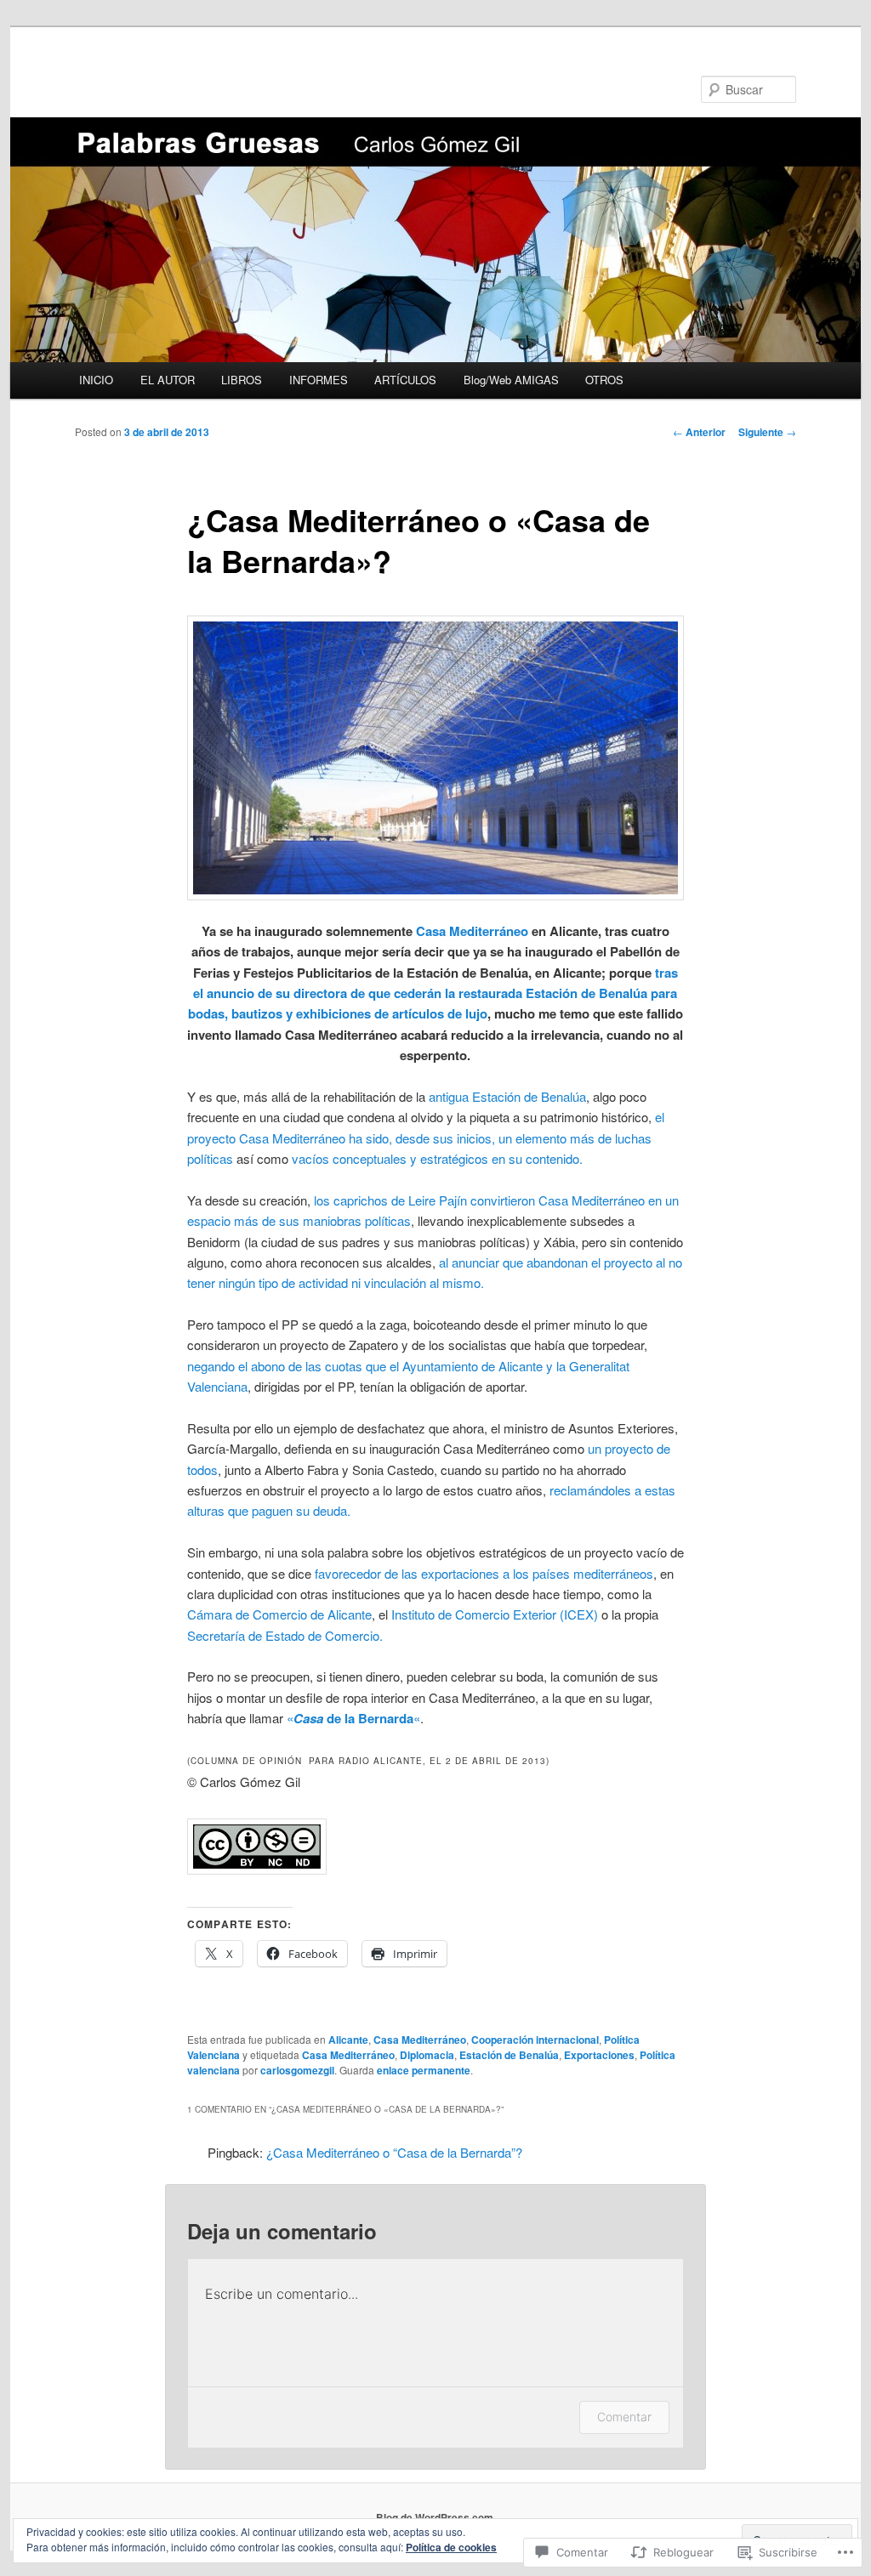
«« (353, 1718)
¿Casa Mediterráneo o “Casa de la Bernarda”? (394, 2152)
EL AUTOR (168, 380)
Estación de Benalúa (509, 2055)
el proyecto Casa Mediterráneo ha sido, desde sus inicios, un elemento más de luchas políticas (426, 1138)
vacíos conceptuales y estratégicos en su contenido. (437, 1158)
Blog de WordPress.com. (436, 2517)
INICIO (96, 380)
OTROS (604, 380)
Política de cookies (451, 2547)
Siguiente (767, 432)
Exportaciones (599, 2055)
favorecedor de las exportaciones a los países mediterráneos (484, 1573)
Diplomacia (427, 2055)
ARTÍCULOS (405, 380)
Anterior (699, 432)
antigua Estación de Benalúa (507, 1096)
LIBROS (242, 380)
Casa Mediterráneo (472, 931)
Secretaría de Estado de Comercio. (285, 1635)
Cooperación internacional (535, 2040)
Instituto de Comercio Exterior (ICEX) (495, 1614)
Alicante (348, 2040)
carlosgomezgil (297, 2070)
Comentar (624, 2417)
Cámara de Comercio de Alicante (279, 1614)
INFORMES (319, 380)
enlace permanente (424, 2070)
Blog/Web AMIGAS (511, 380)
